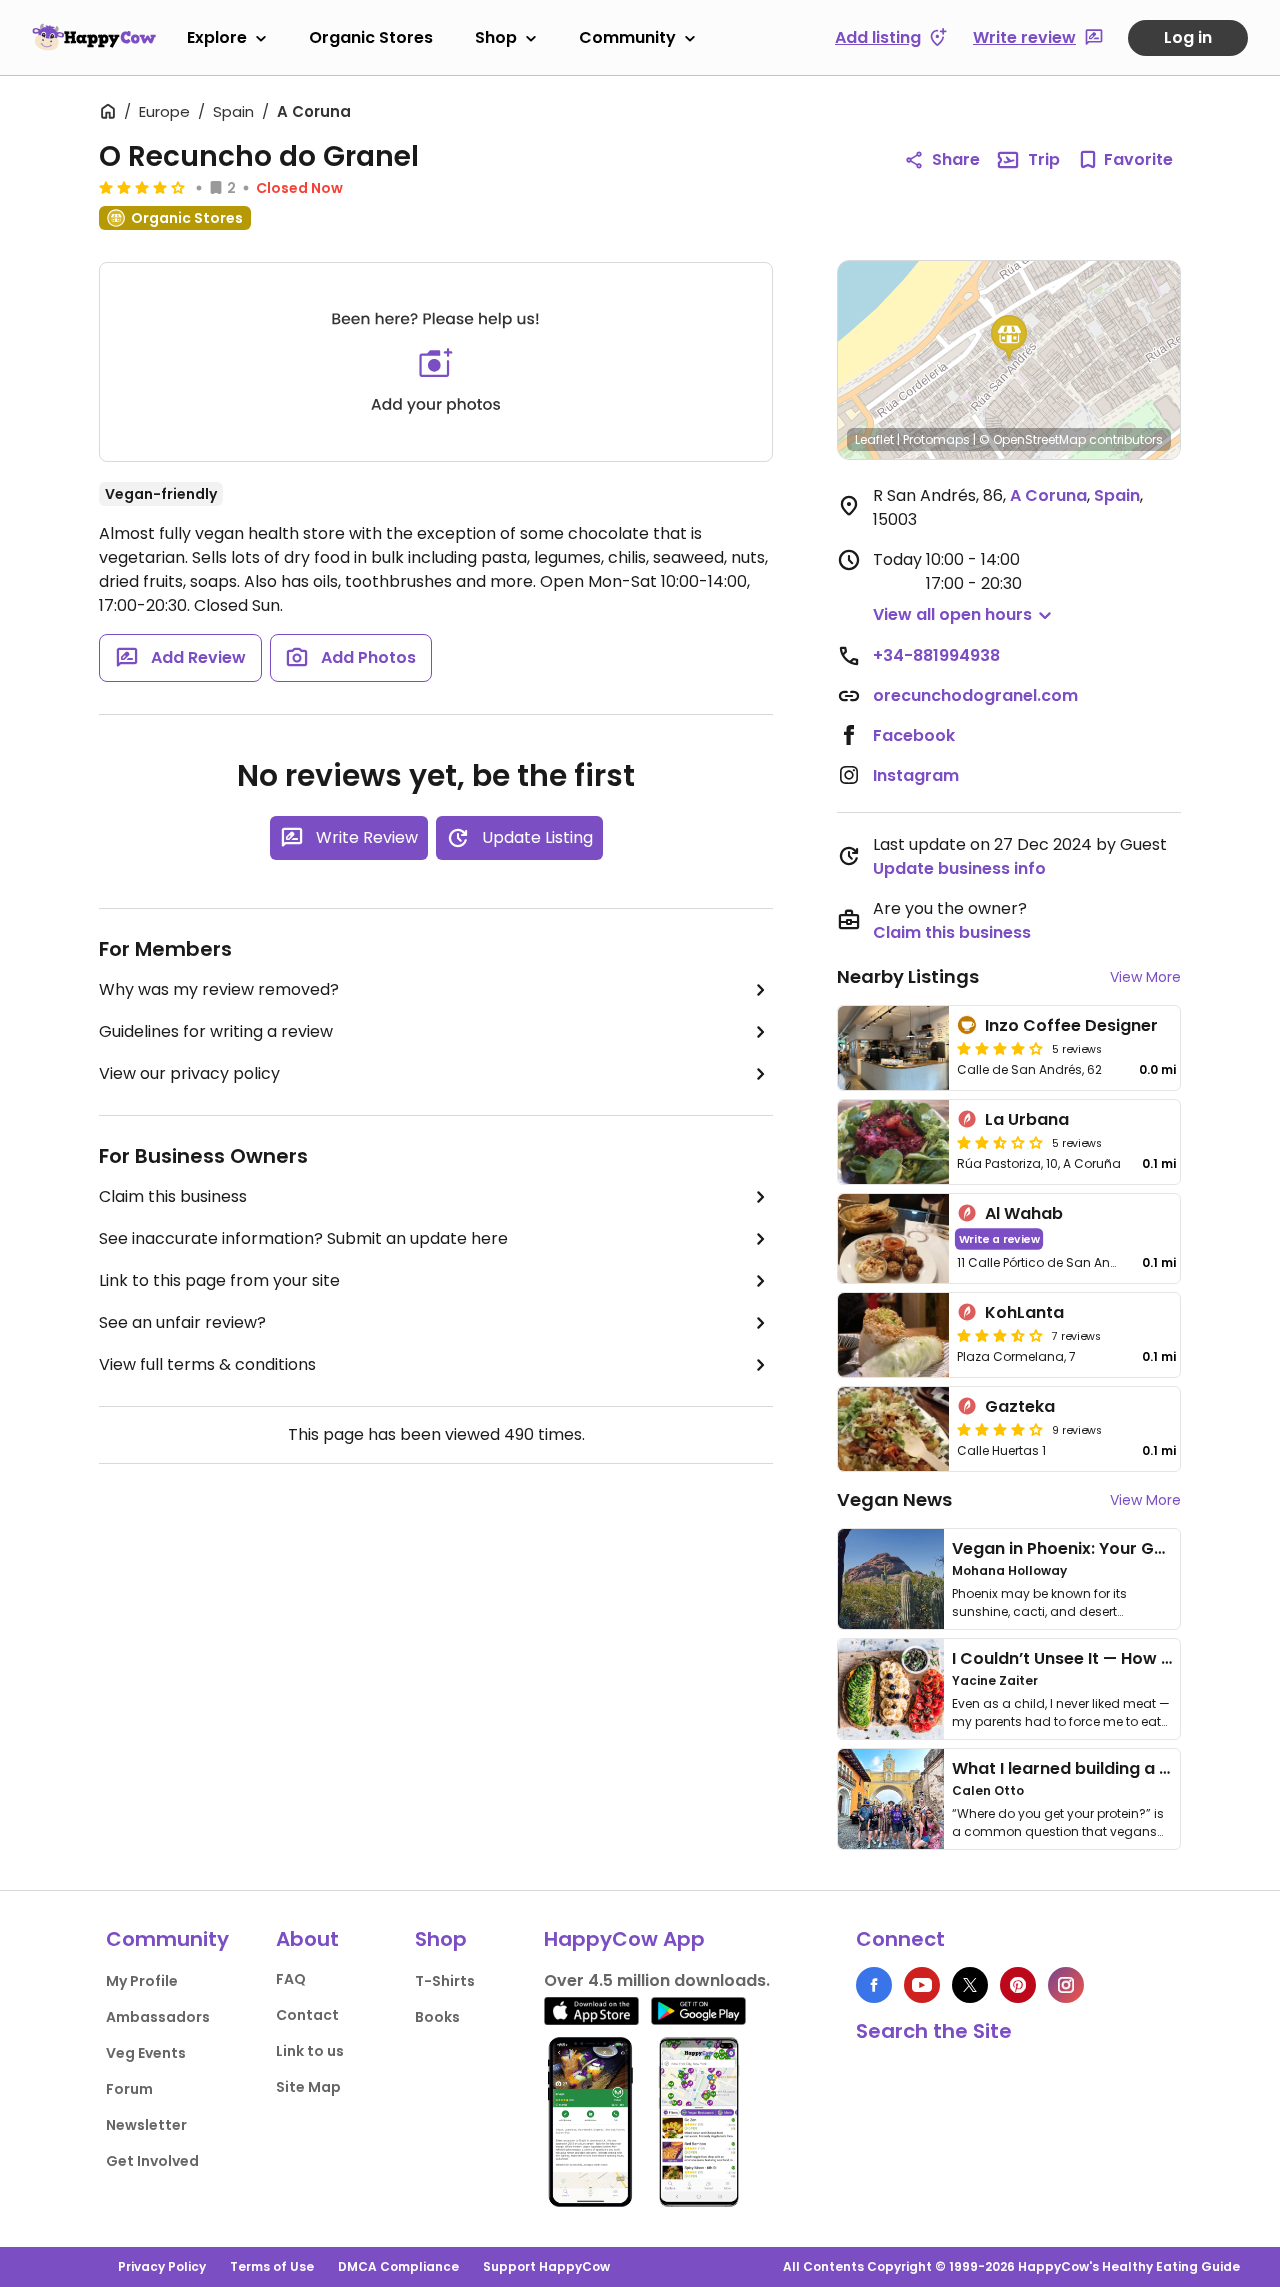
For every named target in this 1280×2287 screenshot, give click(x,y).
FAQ (291, 1979)
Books (437, 2017)
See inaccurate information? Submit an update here (303, 1238)
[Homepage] (94, 37)
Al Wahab (1024, 1213)
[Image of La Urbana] (893, 1142)
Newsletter (146, 2125)
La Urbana (1027, 1119)
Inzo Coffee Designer (1071, 1025)
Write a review (999, 1238)
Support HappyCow (546, 2266)
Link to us (310, 2051)
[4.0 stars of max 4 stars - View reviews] (1000, 1429)
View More (1145, 977)
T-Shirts (445, 1981)
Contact (307, 2015)
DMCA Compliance (398, 2266)
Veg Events (146, 2053)
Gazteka (1020, 1406)
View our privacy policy (189, 1073)
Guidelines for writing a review (216, 1031)
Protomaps (936, 439)
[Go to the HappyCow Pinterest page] (1018, 1985)
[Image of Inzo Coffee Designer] (893, 1048)
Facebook (914, 735)
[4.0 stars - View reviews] (142, 187)
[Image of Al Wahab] (893, 1238)
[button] (1009, 338)
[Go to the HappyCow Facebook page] (874, 1985)
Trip (1044, 159)
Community (627, 37)
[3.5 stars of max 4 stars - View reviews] (1000, 1335)
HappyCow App (624, 1939)
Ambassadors (158, 2017)
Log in (1188, 37)
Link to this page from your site (219, 1280)
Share (956, 159)
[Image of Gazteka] (893, 1429)
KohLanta (1024, 1312)
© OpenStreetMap (1032, 439)
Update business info (959, 868)
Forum (129, 2089)
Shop (496, 37)
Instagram (916, 775)
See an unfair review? (182, 1322)
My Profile (142, 1981)
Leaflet (874, 439)
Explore (217, 37)
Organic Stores (371, 37)
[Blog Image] (891, 1579)
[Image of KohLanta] (893, 1335)
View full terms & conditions (207, 1364)
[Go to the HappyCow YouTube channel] (922, 1985)
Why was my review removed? (219, 989)
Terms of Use (272, 2266)
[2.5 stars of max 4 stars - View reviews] (1000, 1142)
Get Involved (152, 2161)
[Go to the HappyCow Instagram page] (1066, 1985)
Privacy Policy (162, 2266)
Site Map (308, 2087)
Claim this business (173, 1196)
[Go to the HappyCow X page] (970, 1985)
